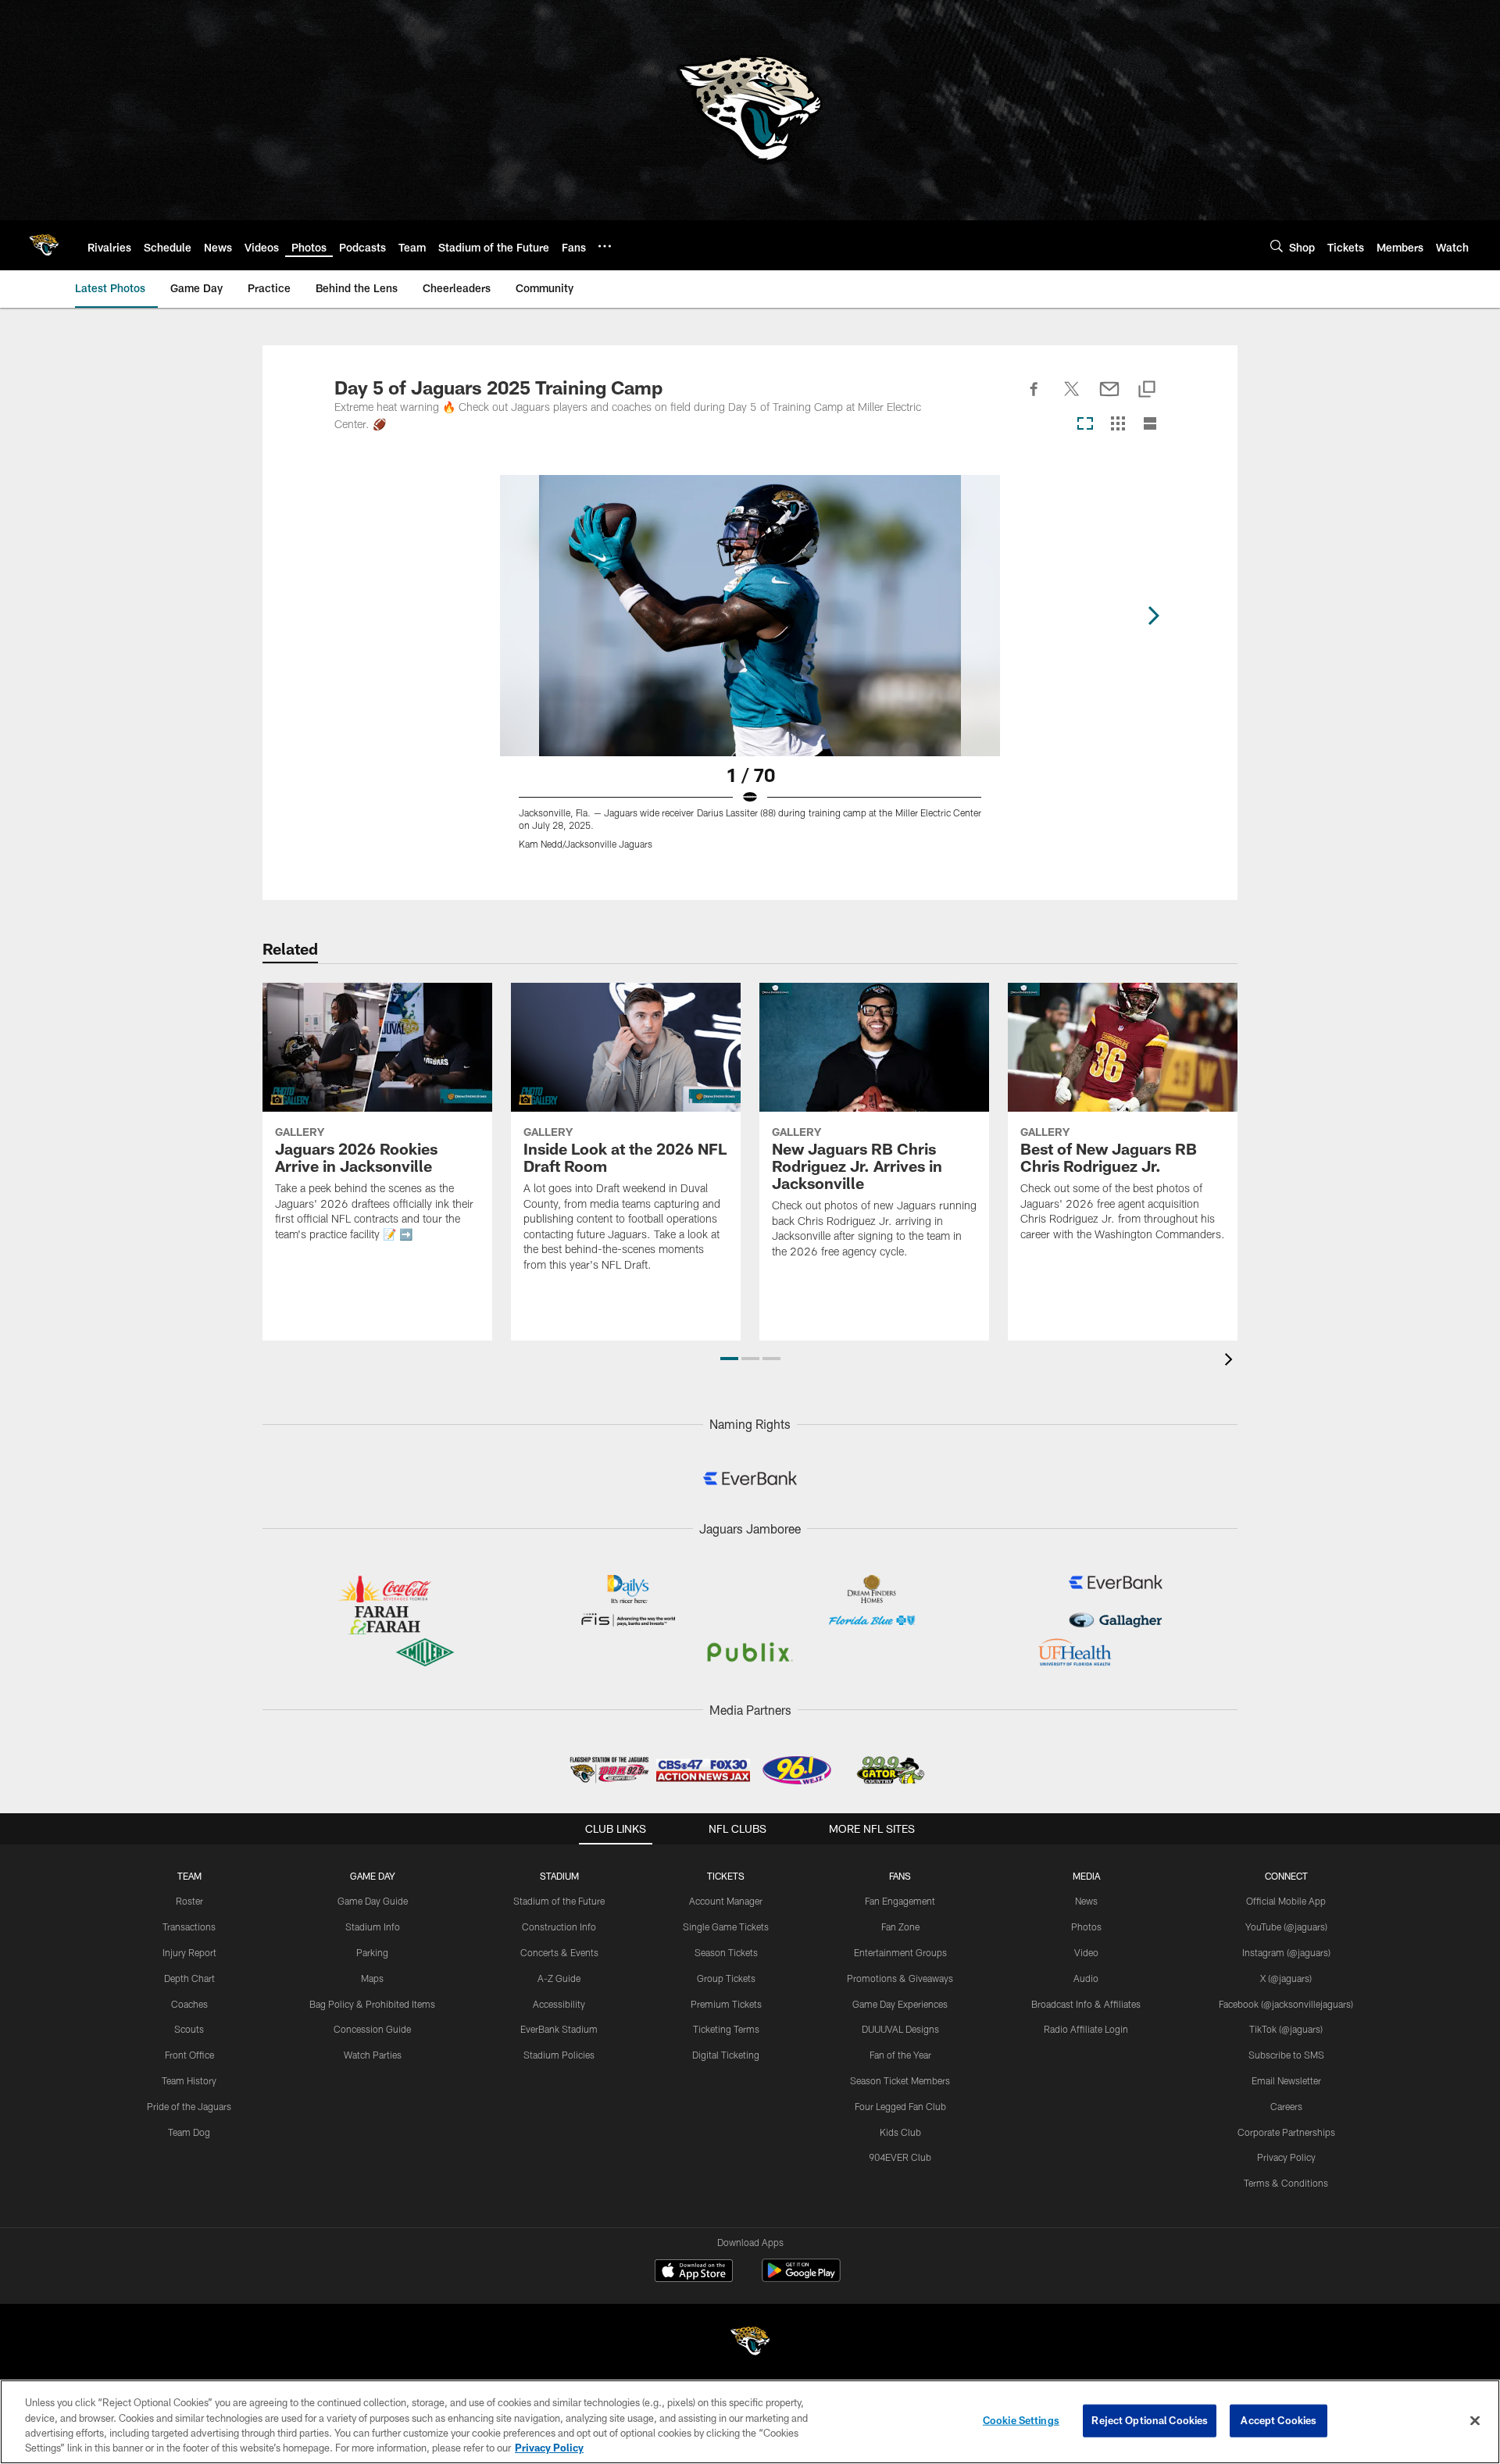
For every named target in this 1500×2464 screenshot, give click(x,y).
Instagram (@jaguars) (1286, 1952)
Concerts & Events (559, 1952)
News (1086, 1901)
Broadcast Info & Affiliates (1086, 2004)
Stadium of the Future (559, 1901)
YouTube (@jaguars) (1286, 1927)
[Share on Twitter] (1072, 398)
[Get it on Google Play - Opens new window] (801, 2278)
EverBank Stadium (559, 2029)
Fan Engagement (900, 1901)
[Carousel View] (1085, 425)
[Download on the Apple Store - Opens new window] (694, 2273)
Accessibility (559, 2004)
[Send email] (1109, 398)
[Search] (1277, 246)
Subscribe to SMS (1286, 2055)
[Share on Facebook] (1034, 398)
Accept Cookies (1279, 2420)
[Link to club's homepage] (44, 245)
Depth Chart (189, 1978)
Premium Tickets (726, 2004)
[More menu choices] (605, 246)
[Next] (1153, 616)
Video (1086, 1952)
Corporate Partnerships (1286, 2132)
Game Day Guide (373, 1901)
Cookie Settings (1021, 2420)
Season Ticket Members (900, 2080)
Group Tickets (726, 1978)
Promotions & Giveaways (900, 1978)
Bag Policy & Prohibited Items (372, 2004)
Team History (189, 2080)
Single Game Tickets (726, 1927)
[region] (750, 2422)
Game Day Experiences (900, 2004)
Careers (1286, 2106)
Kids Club (900, 2132)
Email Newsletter (1286, 2080)
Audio (1086, 1978)
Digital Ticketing (726, 2055)
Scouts (189, 2029)
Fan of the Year (900, 2055)
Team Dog (189, 2132)
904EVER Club (900, 2157)
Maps (372, 1978)
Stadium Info (373, 1927)
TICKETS (726, 1876)
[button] (729, 1359)
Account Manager (726, 1901)
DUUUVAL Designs (900, 2029)
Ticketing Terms (726, 2029)
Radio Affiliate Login (1086, 2029)
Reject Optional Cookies (1150, 2420)
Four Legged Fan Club (900, 2106)
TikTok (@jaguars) (1286, 2029)
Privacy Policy (1286, 2157)
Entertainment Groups (900, 1952)
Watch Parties (373, 2055)
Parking (372, 1952)
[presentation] (1231, 1361)
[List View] (1150, 425)
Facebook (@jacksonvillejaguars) (1286, 2004)
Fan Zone (900, 1927)
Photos (1086, 1927)
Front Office (189, 2055)
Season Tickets (726, 1952)
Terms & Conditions (1286, 2183)
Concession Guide (372, 2029)
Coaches (189, 2004)
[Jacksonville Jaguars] (750, 2343)
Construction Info (559, 1927)
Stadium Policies (559, 2055)
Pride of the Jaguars (189, 2106)
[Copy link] (1147, 390)
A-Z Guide (559, 1978)
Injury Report (189, 1952)
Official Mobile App (1286, 1901)
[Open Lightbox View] (750, 672)
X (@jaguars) (1286, 1978)
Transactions (189, 1927)
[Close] (1475, 2420)
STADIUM (559, 1876)
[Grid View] (1118, 425)
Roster (189, 1901)
